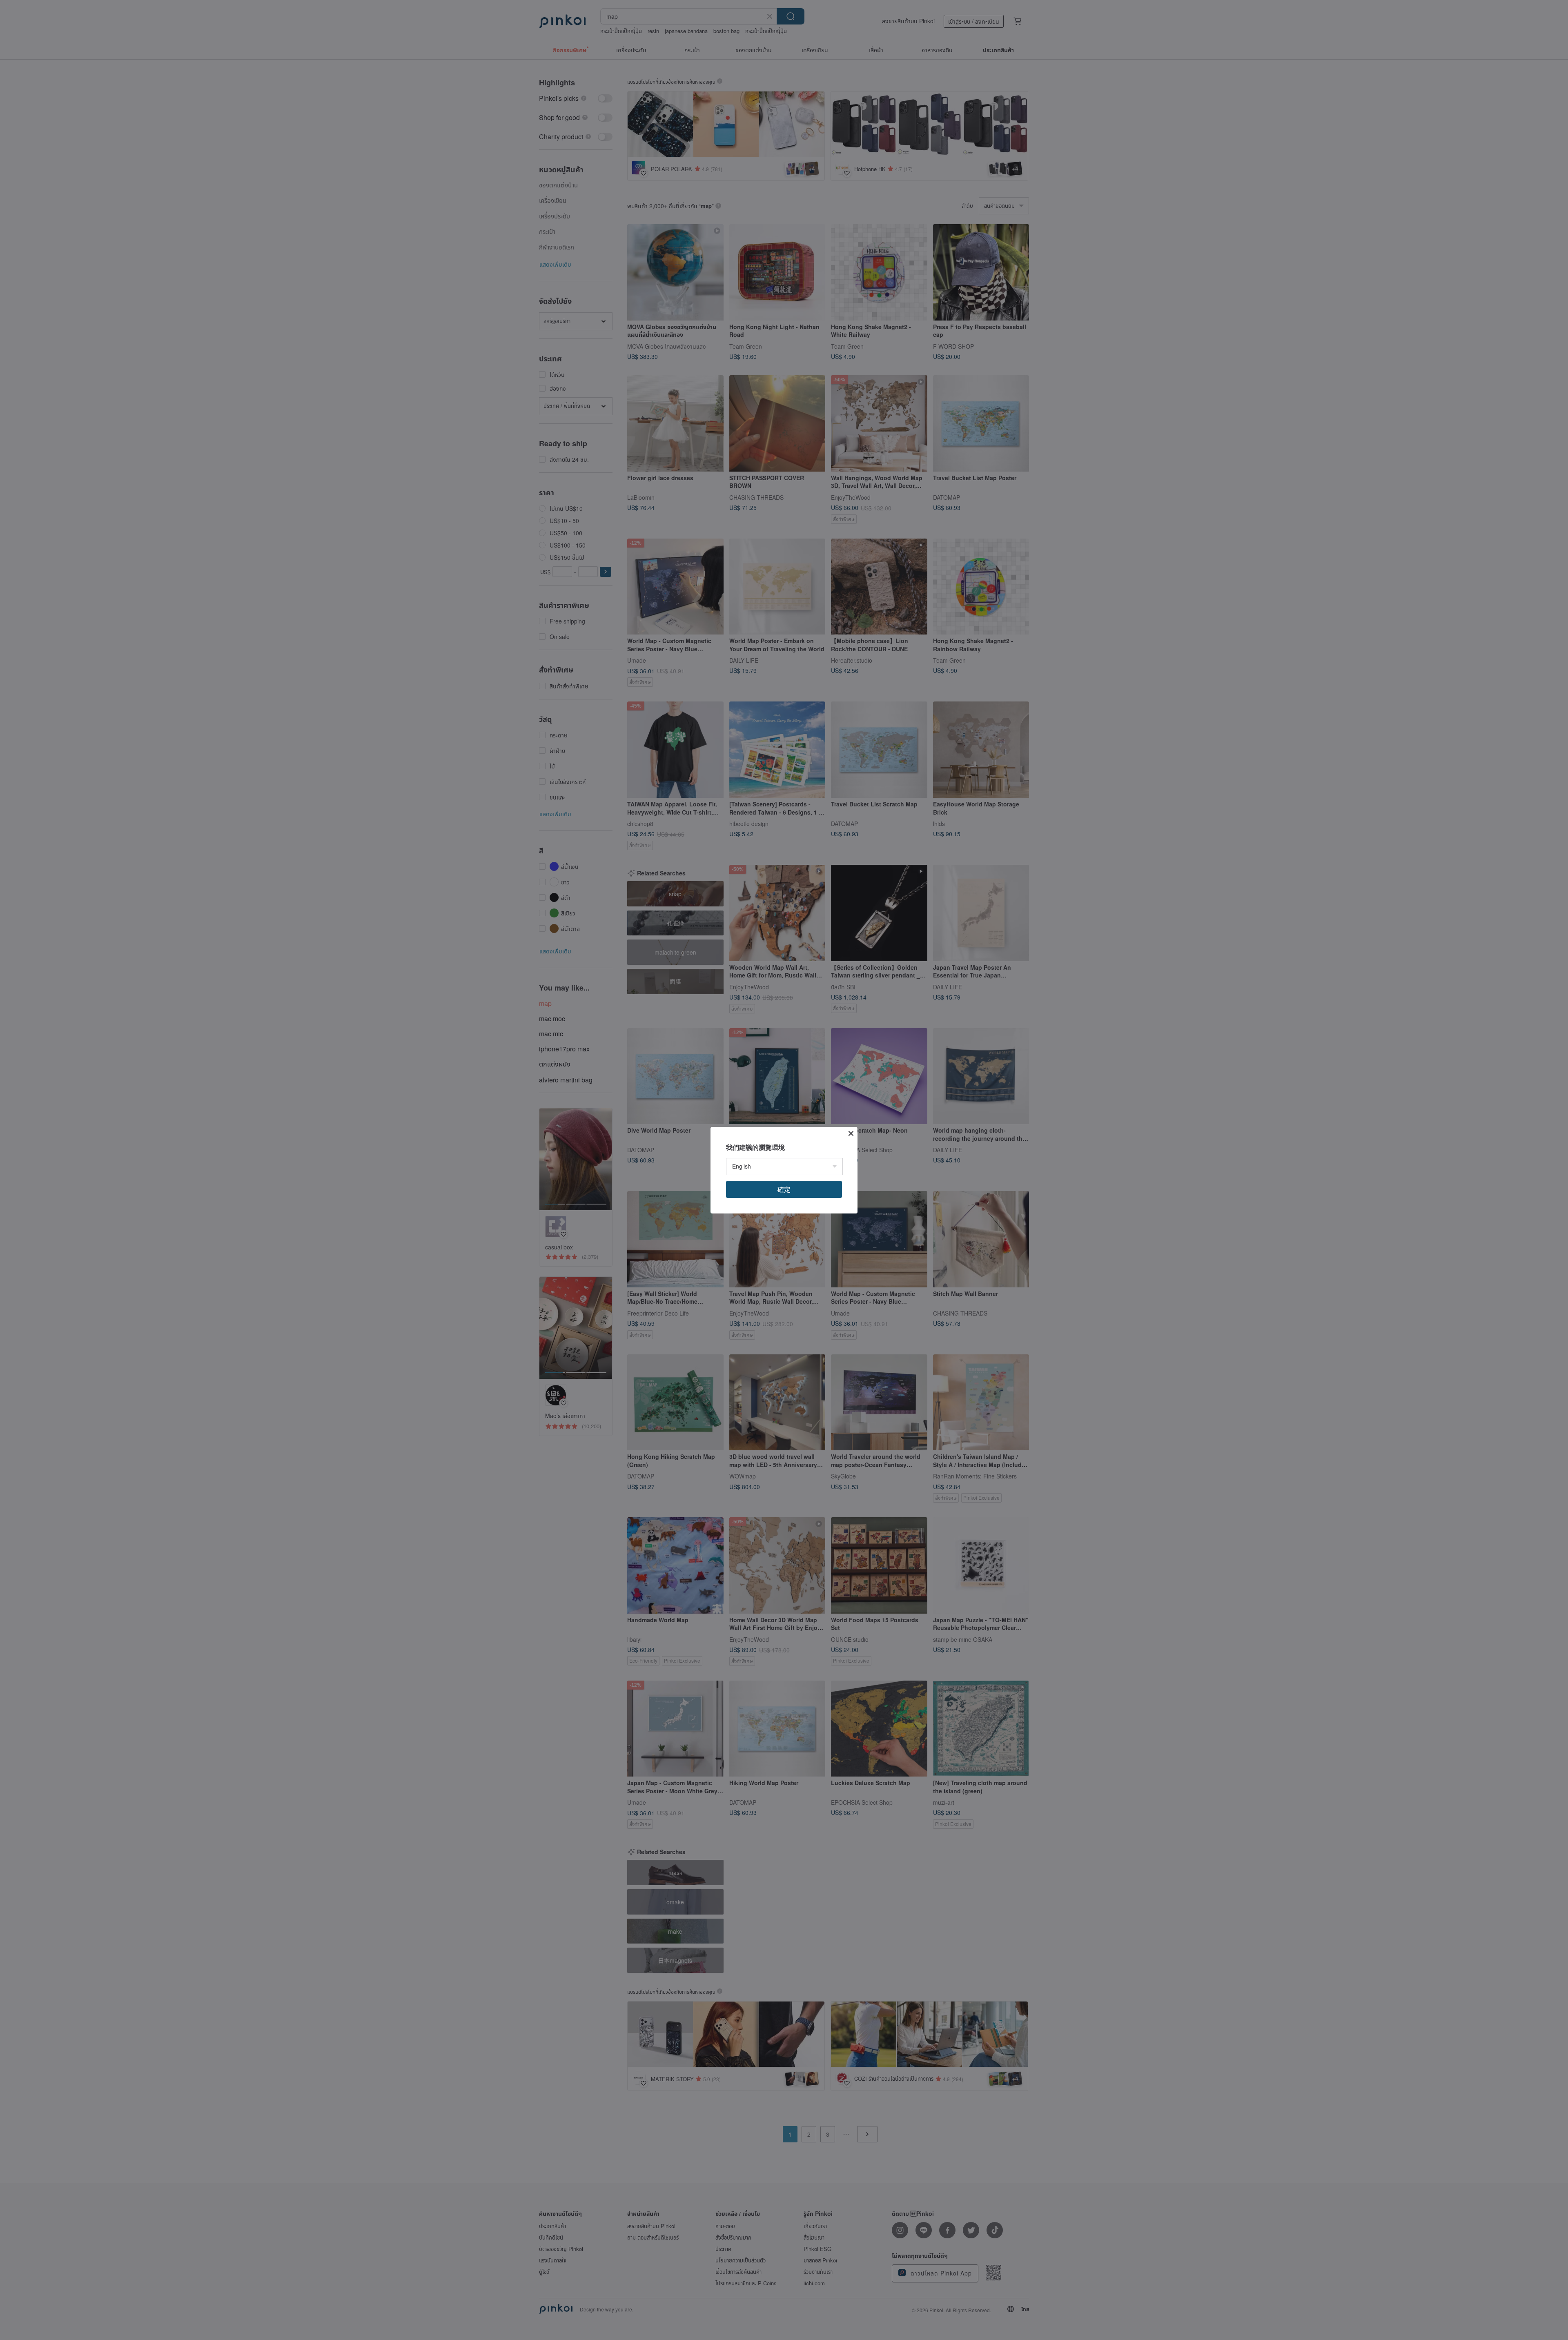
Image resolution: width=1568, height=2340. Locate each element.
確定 (784, 1189)
